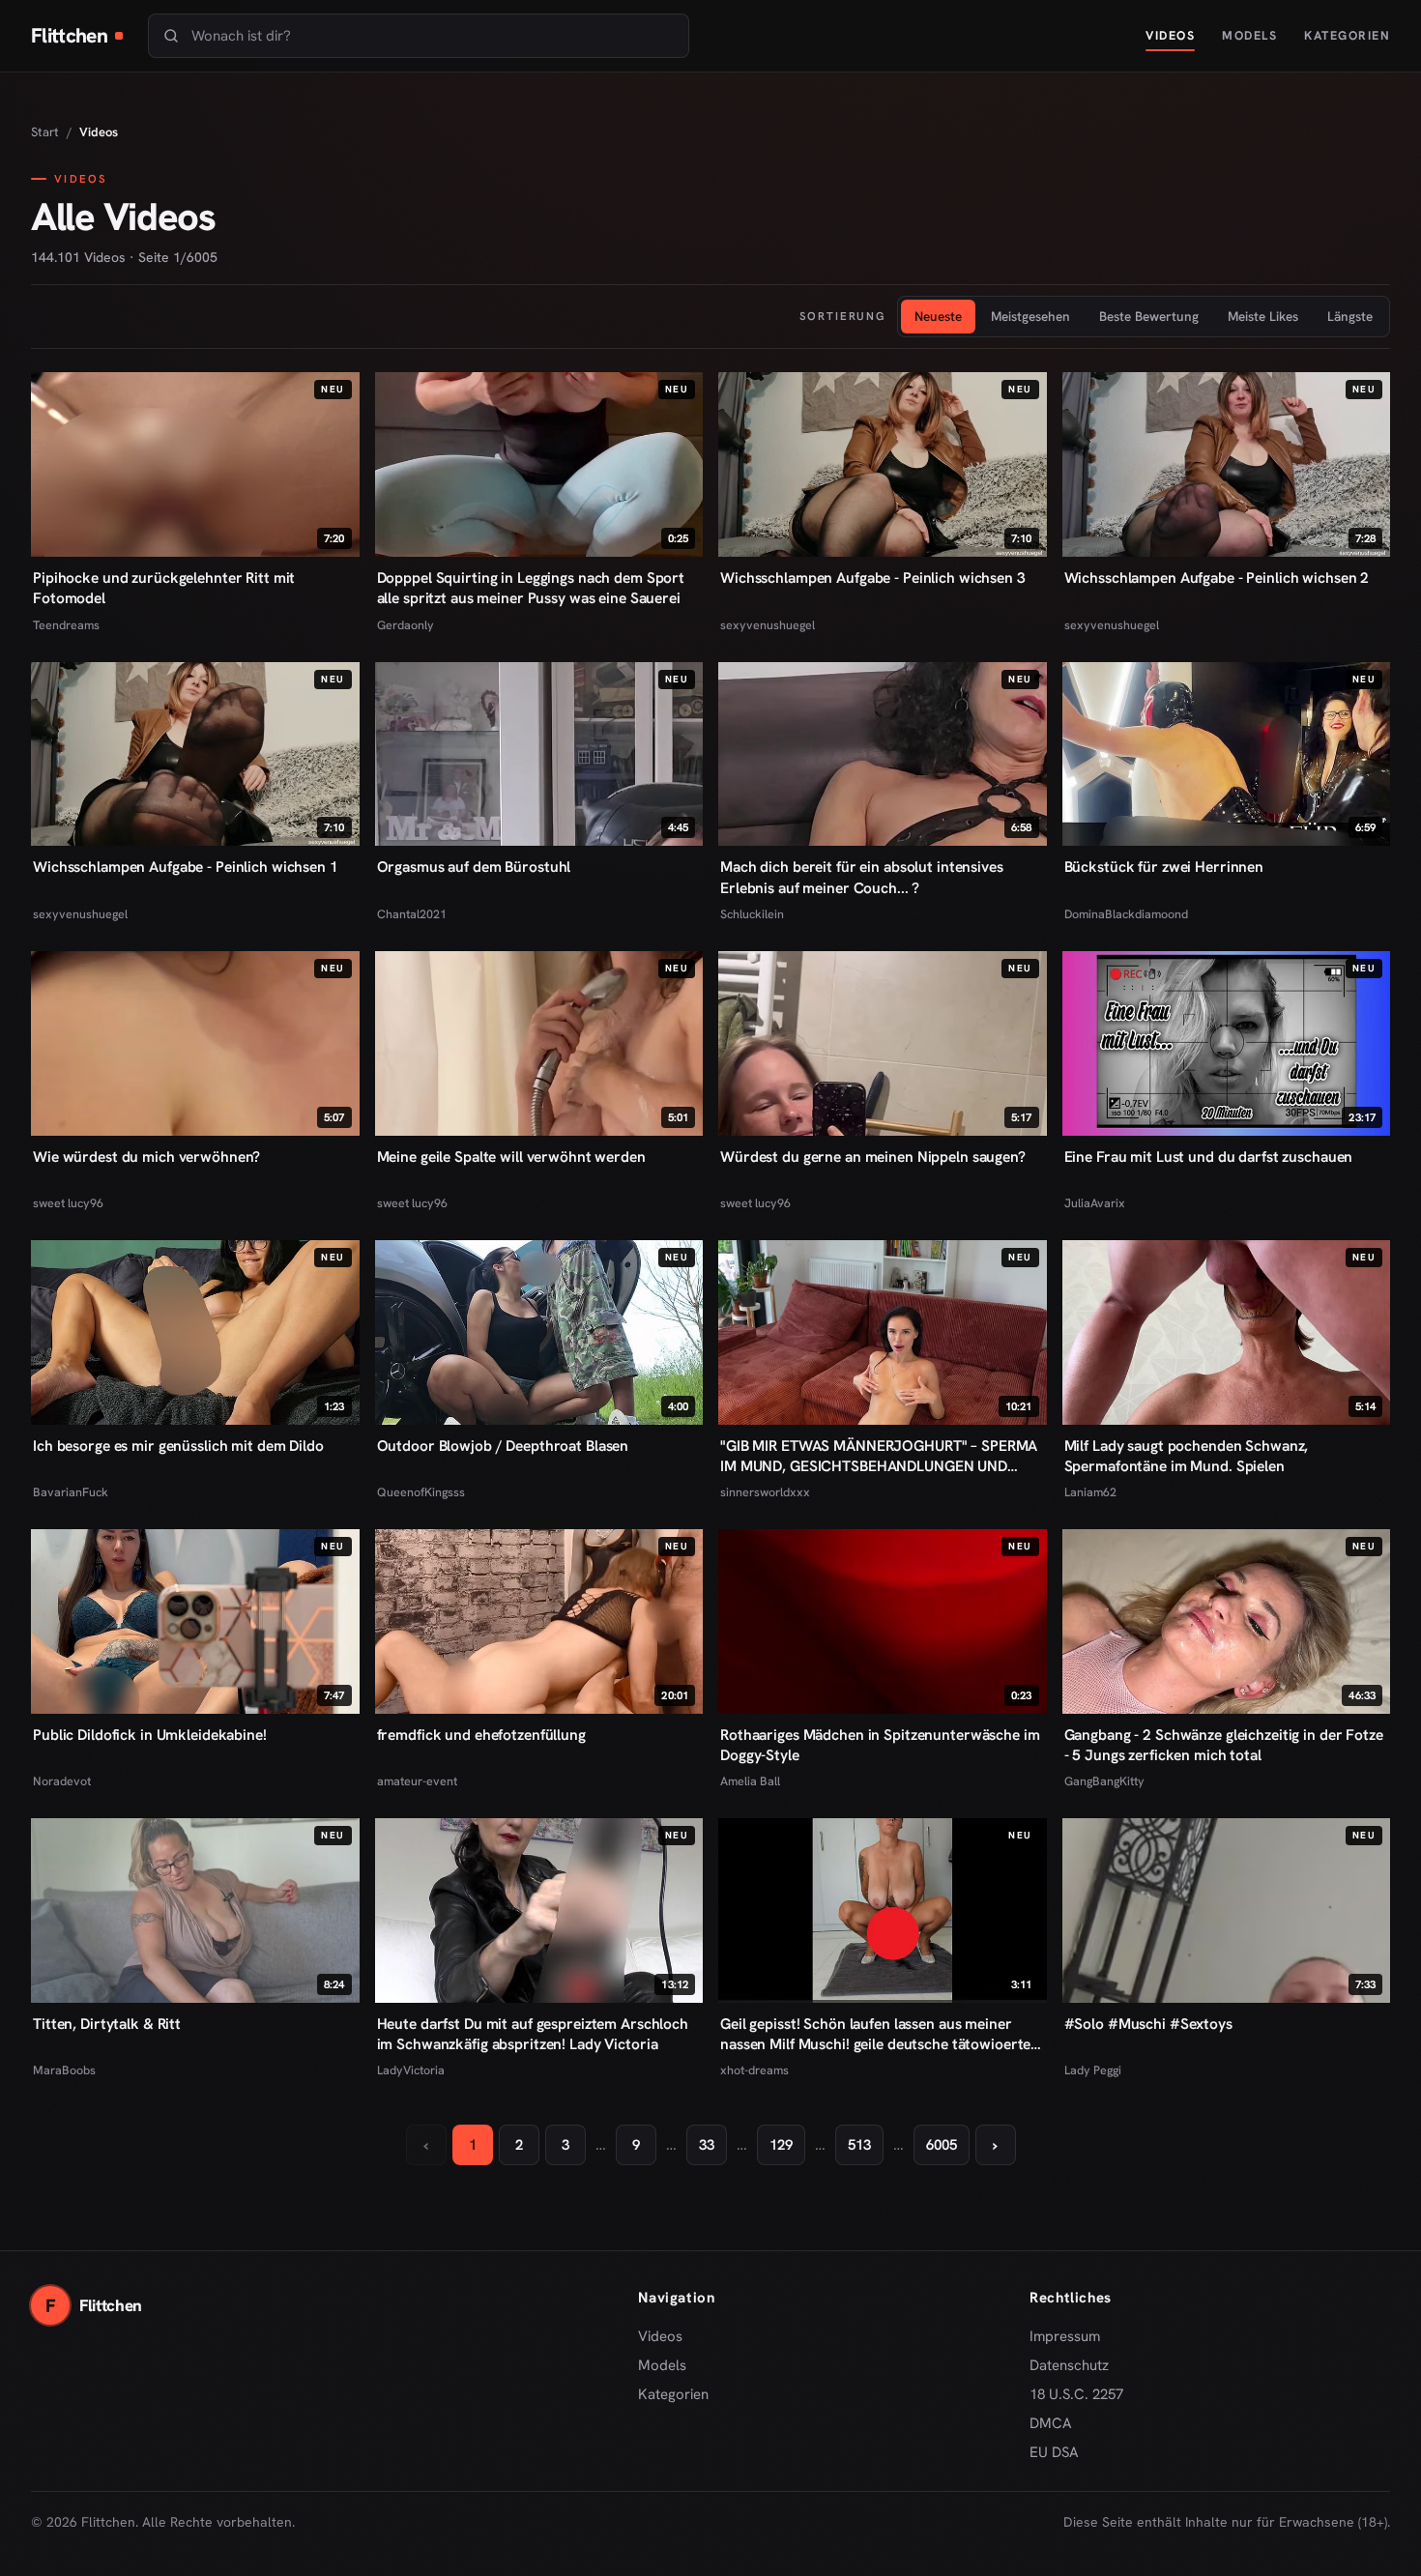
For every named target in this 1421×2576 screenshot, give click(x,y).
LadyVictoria (411, 2070)
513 (859, 2145)
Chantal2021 (412, 914)
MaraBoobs (64, 2070)
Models (1249, 35)
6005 (942, 2145)
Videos (1170, 35)
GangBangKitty (1104, 1781)
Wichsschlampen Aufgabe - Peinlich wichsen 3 (873, 578)
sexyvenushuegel (768, 625)
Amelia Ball (750, 1781)
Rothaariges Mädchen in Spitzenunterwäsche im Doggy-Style (880, 1745)
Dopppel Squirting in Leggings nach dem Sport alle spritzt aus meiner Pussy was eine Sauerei (531, 588)
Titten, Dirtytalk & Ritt (107, 2024)
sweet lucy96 (68, 1203)
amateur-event (417, 1781)
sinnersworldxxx (765, 1492)
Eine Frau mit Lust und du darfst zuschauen (1209, 1157)
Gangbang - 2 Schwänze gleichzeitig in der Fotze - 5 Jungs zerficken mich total (1224, 1745)
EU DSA (1054, 2452)
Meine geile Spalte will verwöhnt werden (511, 1157)
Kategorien (1347, 35)
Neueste (938, 316)
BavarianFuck (71, 1492)
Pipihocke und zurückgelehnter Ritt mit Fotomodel (164, 588)
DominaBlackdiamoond (1126, 914)
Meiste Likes (1263, 316)
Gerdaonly (406, 625)
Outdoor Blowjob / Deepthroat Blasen (503, 1446)
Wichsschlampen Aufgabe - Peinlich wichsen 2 (1217, 578)
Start (45, 132)
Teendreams (66, 625)
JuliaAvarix (1095, 1203)
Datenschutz (1069, 2365)
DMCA (1051, 2423)
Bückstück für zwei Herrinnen (1164, 867)
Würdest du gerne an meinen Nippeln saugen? (873, 1157)
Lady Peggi (1093, 2070)
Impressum (1065, 2336)
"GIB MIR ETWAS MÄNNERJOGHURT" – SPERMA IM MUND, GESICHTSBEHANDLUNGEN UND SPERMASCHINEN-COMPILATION (879, 1456)
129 (781, 2145)
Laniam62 (1090, 1492)
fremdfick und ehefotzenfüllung (481, 1735)
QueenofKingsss (421, 1492)
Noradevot (62, 1781)
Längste (1350, 316)
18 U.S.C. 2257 (1076, 2394)
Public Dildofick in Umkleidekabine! (150, 1735)
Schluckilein (752, 914)
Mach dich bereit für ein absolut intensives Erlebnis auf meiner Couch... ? (862, 877)
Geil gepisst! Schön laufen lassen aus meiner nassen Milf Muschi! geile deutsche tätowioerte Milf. (875, 2034)
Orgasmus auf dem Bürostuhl (474, 867)
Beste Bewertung (1149, 316)
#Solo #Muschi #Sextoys (1148, 2024)
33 (707, 2145)
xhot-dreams (754, 2070)
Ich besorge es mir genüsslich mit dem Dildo (178, 1446)
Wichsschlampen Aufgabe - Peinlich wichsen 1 (186, 867)
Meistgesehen (1030, 316)
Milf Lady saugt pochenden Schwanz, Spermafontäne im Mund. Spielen (1187, 1456)
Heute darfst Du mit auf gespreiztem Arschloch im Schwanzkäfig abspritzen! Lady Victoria (533, 2034)
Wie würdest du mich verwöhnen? (146, 1157)
